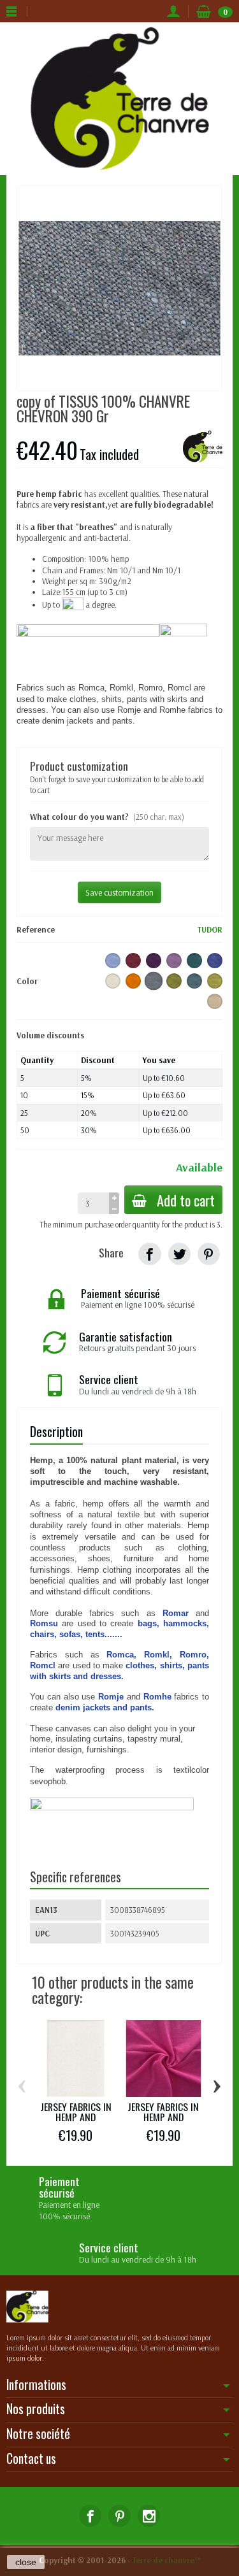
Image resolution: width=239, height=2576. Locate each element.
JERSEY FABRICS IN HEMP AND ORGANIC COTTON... (76, 2117)
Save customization (119, 892)
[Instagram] (149, 2516)
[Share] (149, 1254)
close (26, 2562)
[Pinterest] (209, 1254)
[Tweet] (179, 1254)
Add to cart (186, 1200)
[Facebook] (90, 2516)
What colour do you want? (107, 817)
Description (56, 1432)
